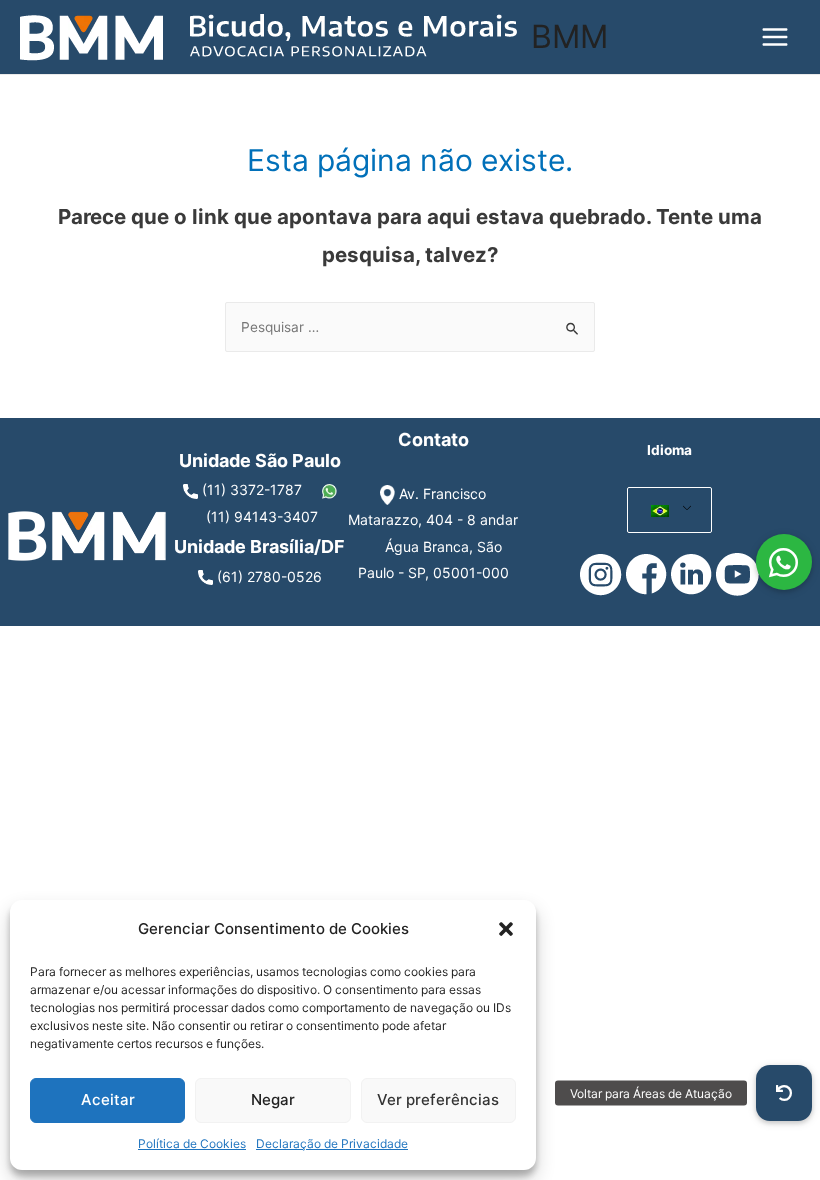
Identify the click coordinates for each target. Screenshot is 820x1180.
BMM (569, 36)
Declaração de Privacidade (332, 1143)
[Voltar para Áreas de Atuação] (784, 1093)
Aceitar (108, 1099)
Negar (273, 1099)
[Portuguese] (659, 510)
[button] (506, 929)
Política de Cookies (192, 1143)
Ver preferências (438, 1099)
